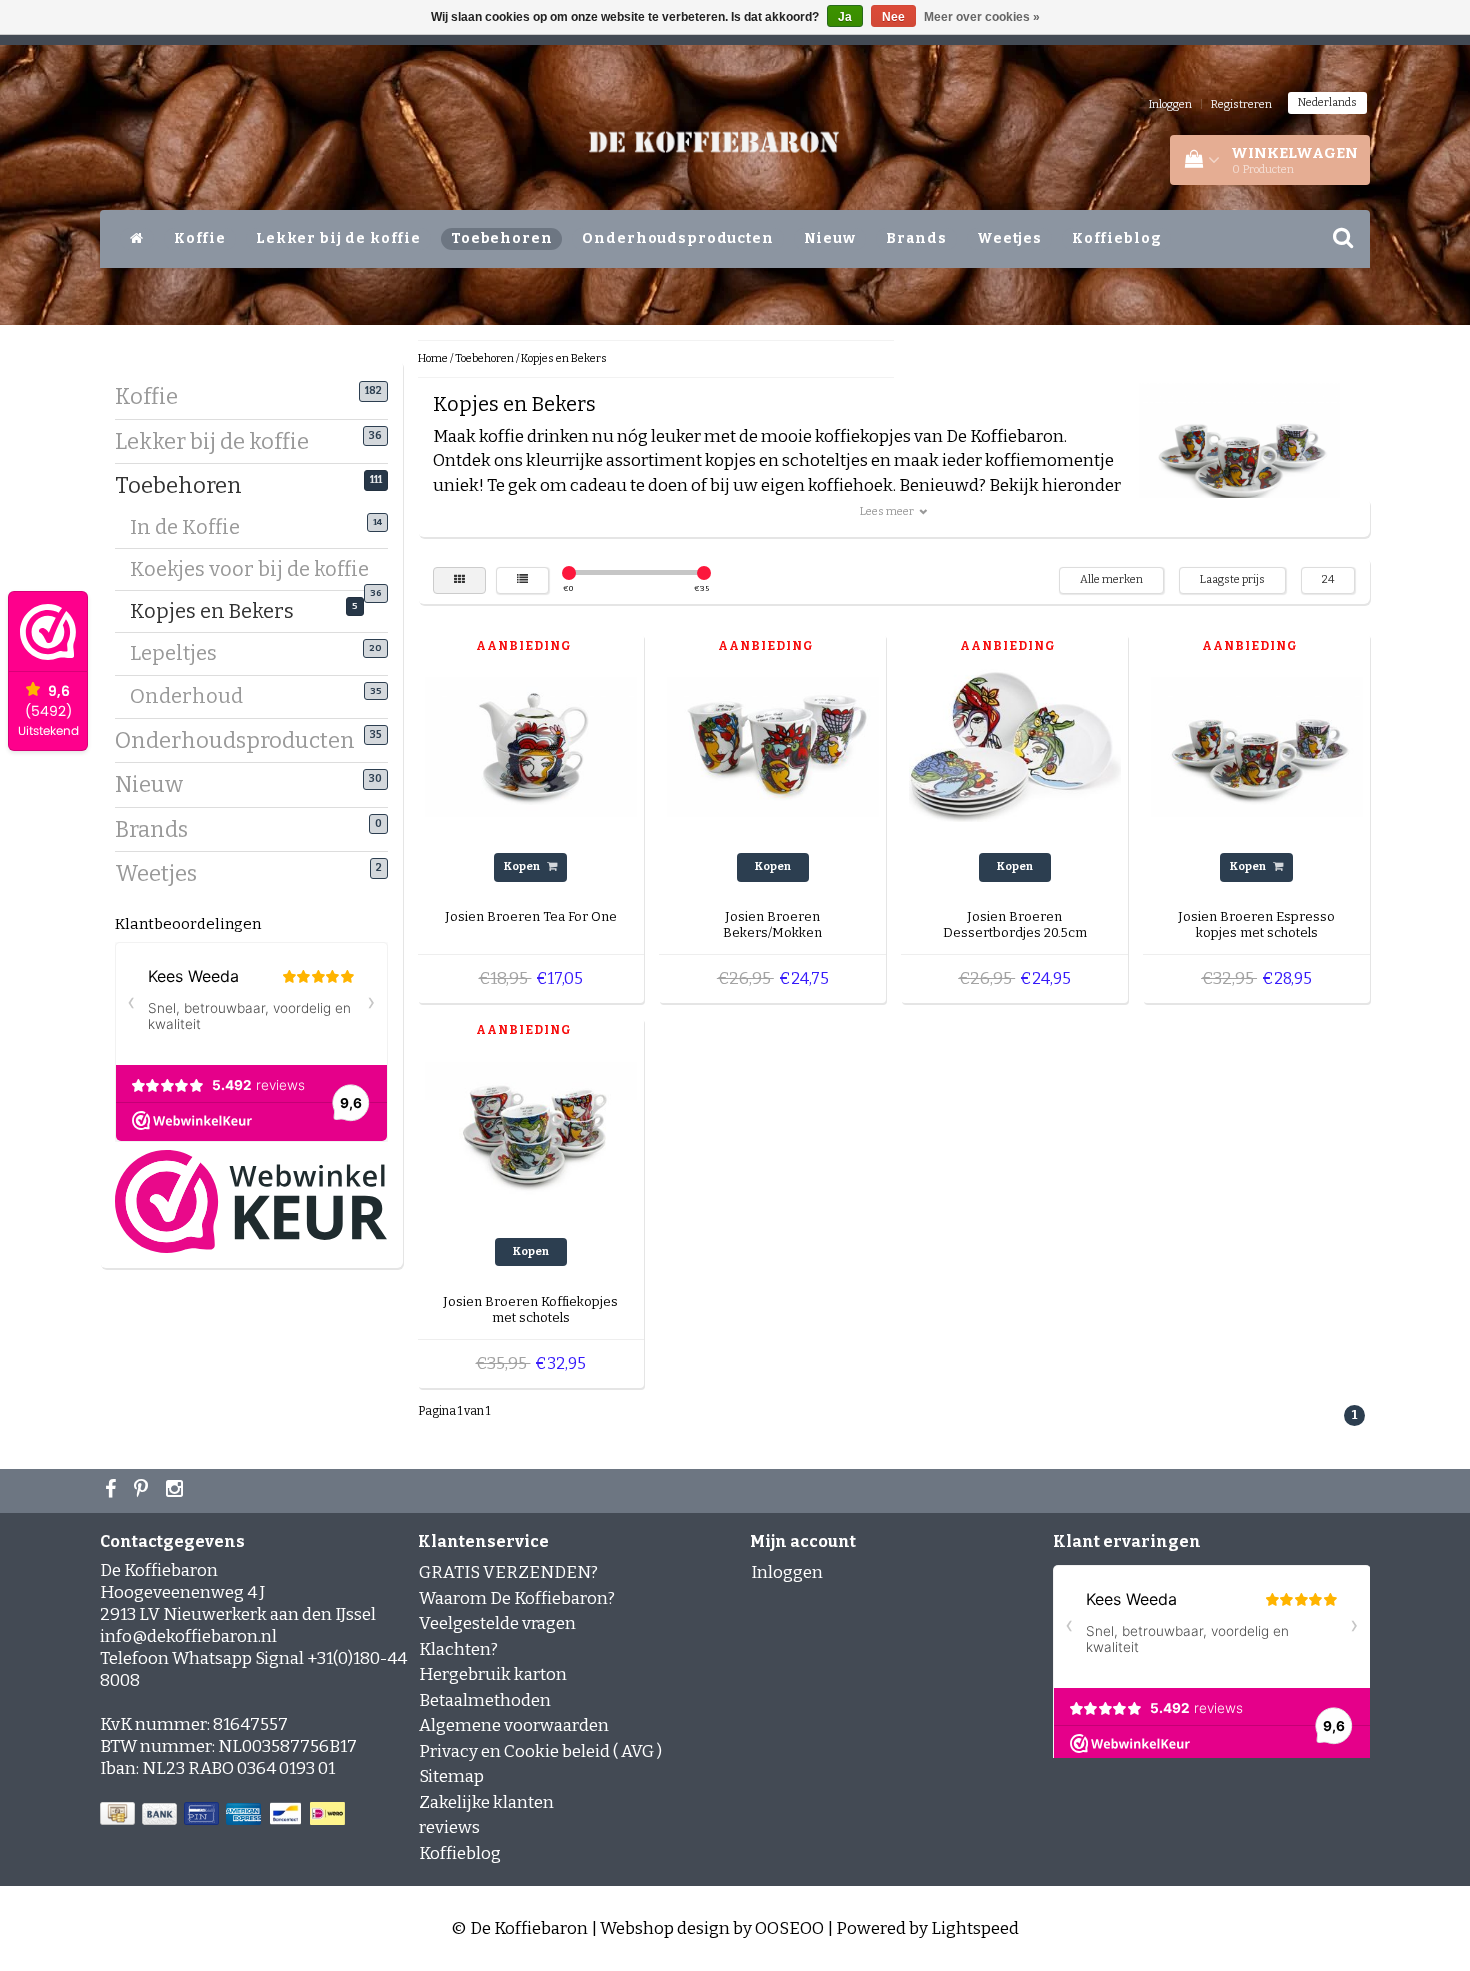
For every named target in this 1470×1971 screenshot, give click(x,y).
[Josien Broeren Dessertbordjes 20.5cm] (1015, 746)
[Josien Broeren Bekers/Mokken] (773, 746)
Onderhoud (194, 696)
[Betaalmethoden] (224, 1814)
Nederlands (1327, 102)
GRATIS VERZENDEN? (508, 1572)
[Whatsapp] (143, 1491)
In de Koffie (192, 527)
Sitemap (451, 1776)
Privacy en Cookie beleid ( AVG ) (540, 1751)
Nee (893, 17)
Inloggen (1170, 104)
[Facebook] (113, 1491)
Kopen (523, 866)
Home (433, 358)
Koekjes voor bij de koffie (256, 572)
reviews (449, 1827)
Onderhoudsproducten (677, 238)
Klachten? (458, 1649)
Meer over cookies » (982, 17)
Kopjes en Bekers (219, 611)
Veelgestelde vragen (497, 1623)
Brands (916, 238)
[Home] (137, 239)
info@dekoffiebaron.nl (188, 1636)
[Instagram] (177, 1491)
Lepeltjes (181, 653)
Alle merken (1111, 579)
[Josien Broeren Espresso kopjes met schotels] (1257, 746)
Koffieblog (1117, 238)
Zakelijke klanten (486, 1802)
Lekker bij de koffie (338, 238)
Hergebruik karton (493, 1674)
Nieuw (830, 238)
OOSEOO (789, 1928)
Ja (845, 17)
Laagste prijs (1232, 579)
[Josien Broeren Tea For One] (531, 746)
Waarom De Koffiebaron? (517, 1598)
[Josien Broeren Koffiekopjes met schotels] (531, 1130)
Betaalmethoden (485, 1700)
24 (1328, 579)
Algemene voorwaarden (514, 1725)
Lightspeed (975, 1928)
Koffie (200, 238)
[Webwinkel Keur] (251, 1200)
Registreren (1241, 104)
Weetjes (1009, 238)
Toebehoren (502, 238)
